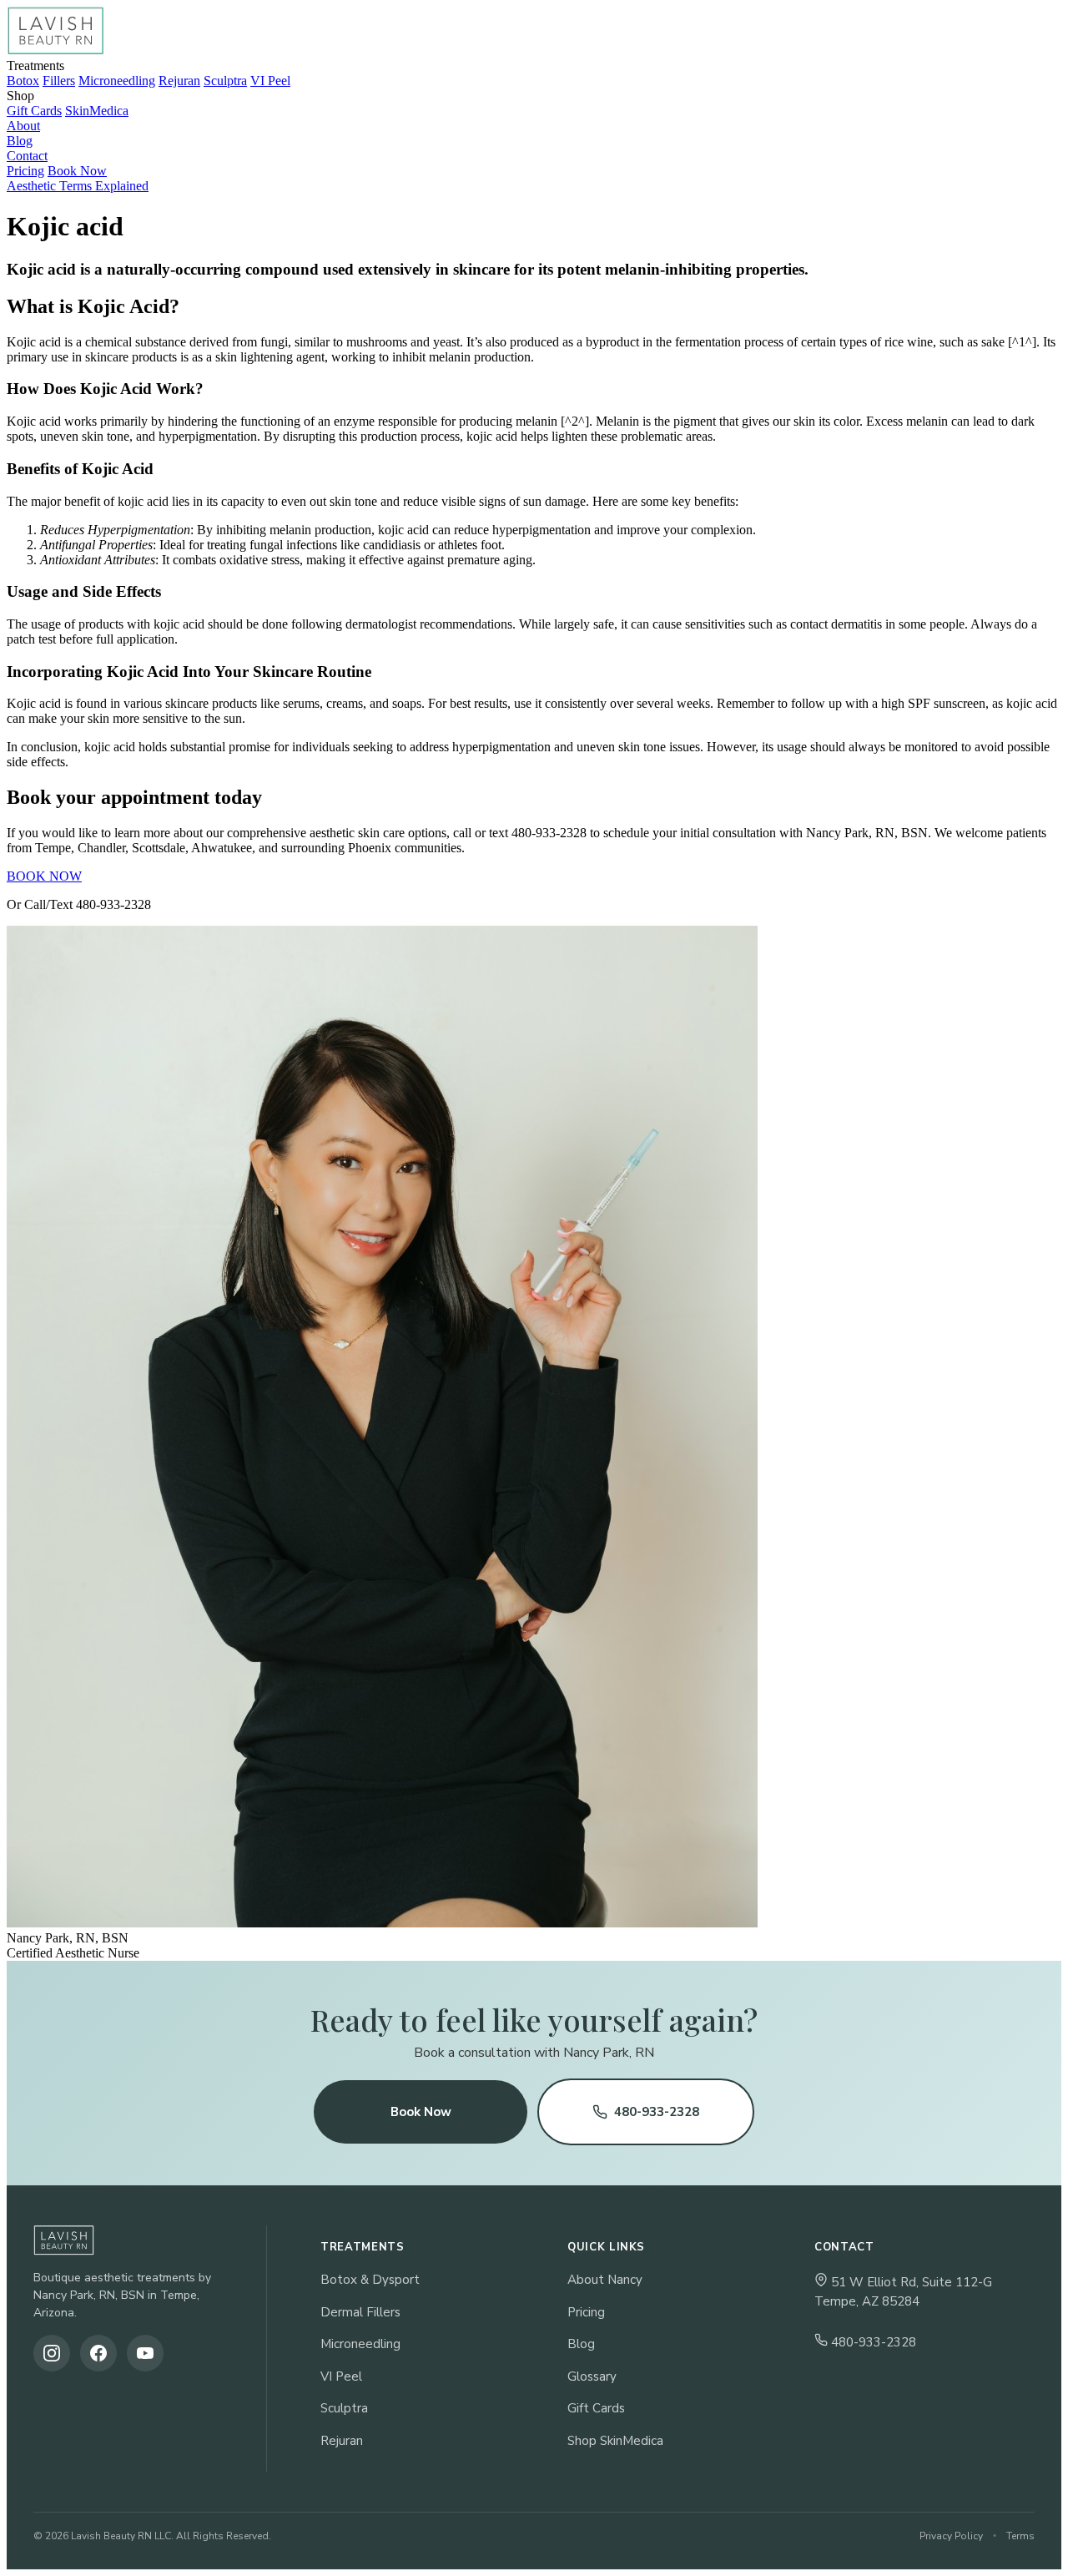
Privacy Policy (951, 2536)
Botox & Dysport (370, 2280)
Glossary (592, 2376)
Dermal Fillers (360, 2312)
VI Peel (270, 81)
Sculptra (225, 81)
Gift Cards (34, 111)
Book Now (77, 171)
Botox (23, 81)
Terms (1020, 2536)
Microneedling (117, 81)
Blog (581, 2344)
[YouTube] (145, 2353)
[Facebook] (98, 2353)
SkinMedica (97, 111)
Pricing (25, 171)
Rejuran (179, 81)
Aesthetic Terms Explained (78, 186)
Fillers (59, 81)
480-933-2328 (657, 2112)
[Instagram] (52, 2353)
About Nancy (605, 2280)
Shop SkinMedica (615, 2441)
